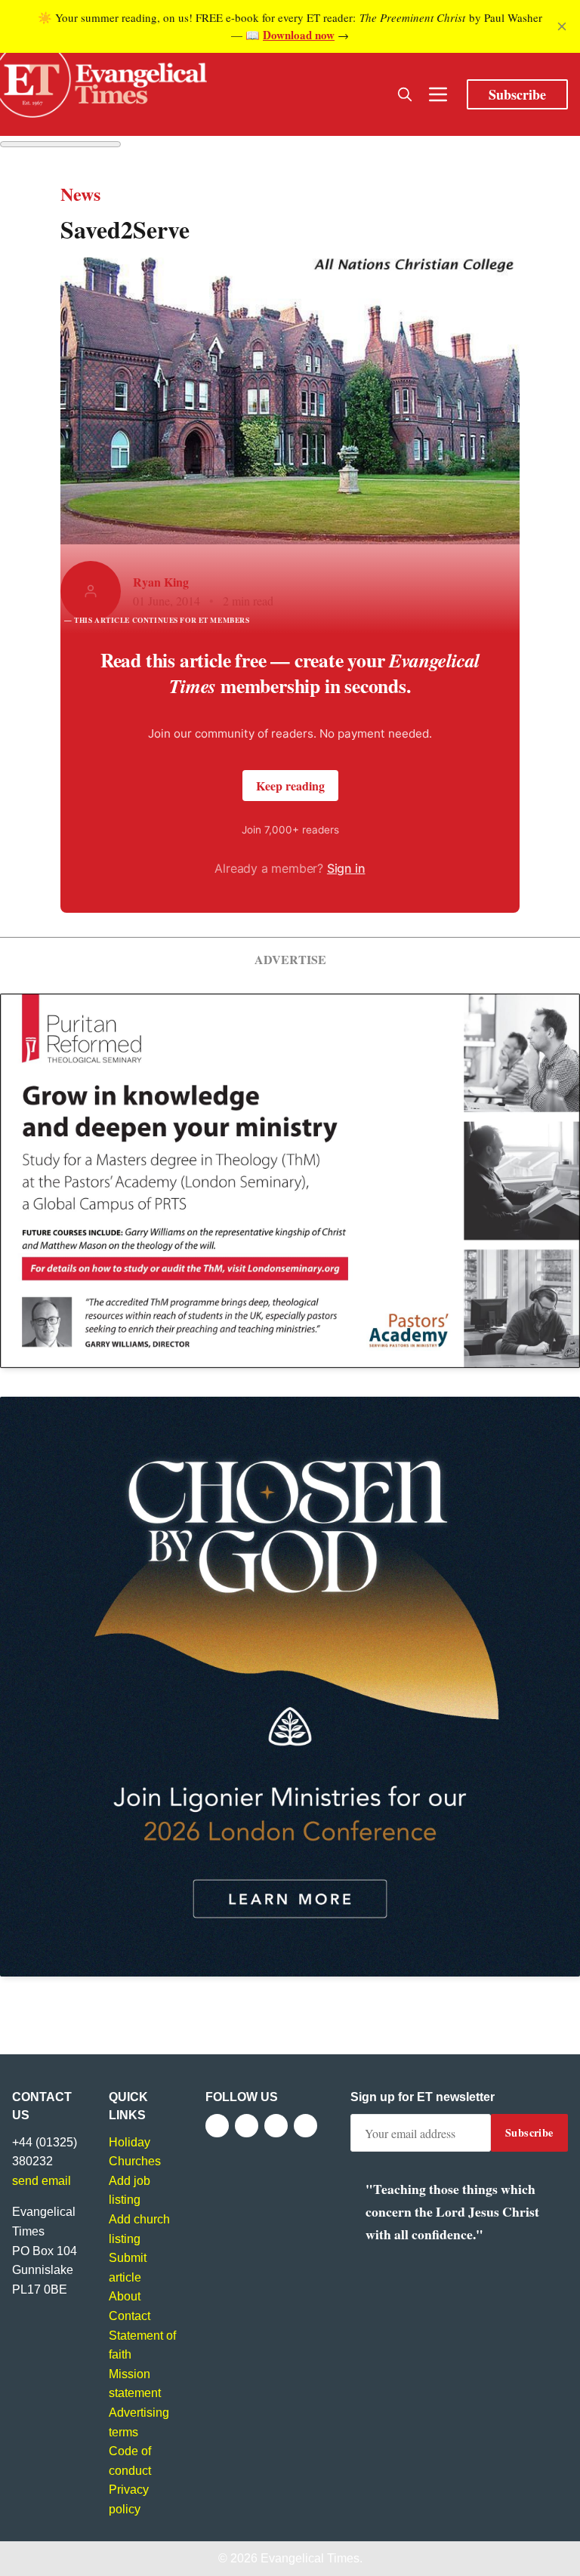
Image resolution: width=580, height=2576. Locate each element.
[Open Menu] (438, 94)
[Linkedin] (305, 2126)
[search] (405, 94)
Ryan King (161, 582)
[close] (562, 26)
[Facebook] (217, 2126)
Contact (130, 2316)
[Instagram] (276, 2126)
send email (42, 2181)
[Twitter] (247, 2126)
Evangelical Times (310, 2558)
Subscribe (517, 94)
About (125, 2296)
